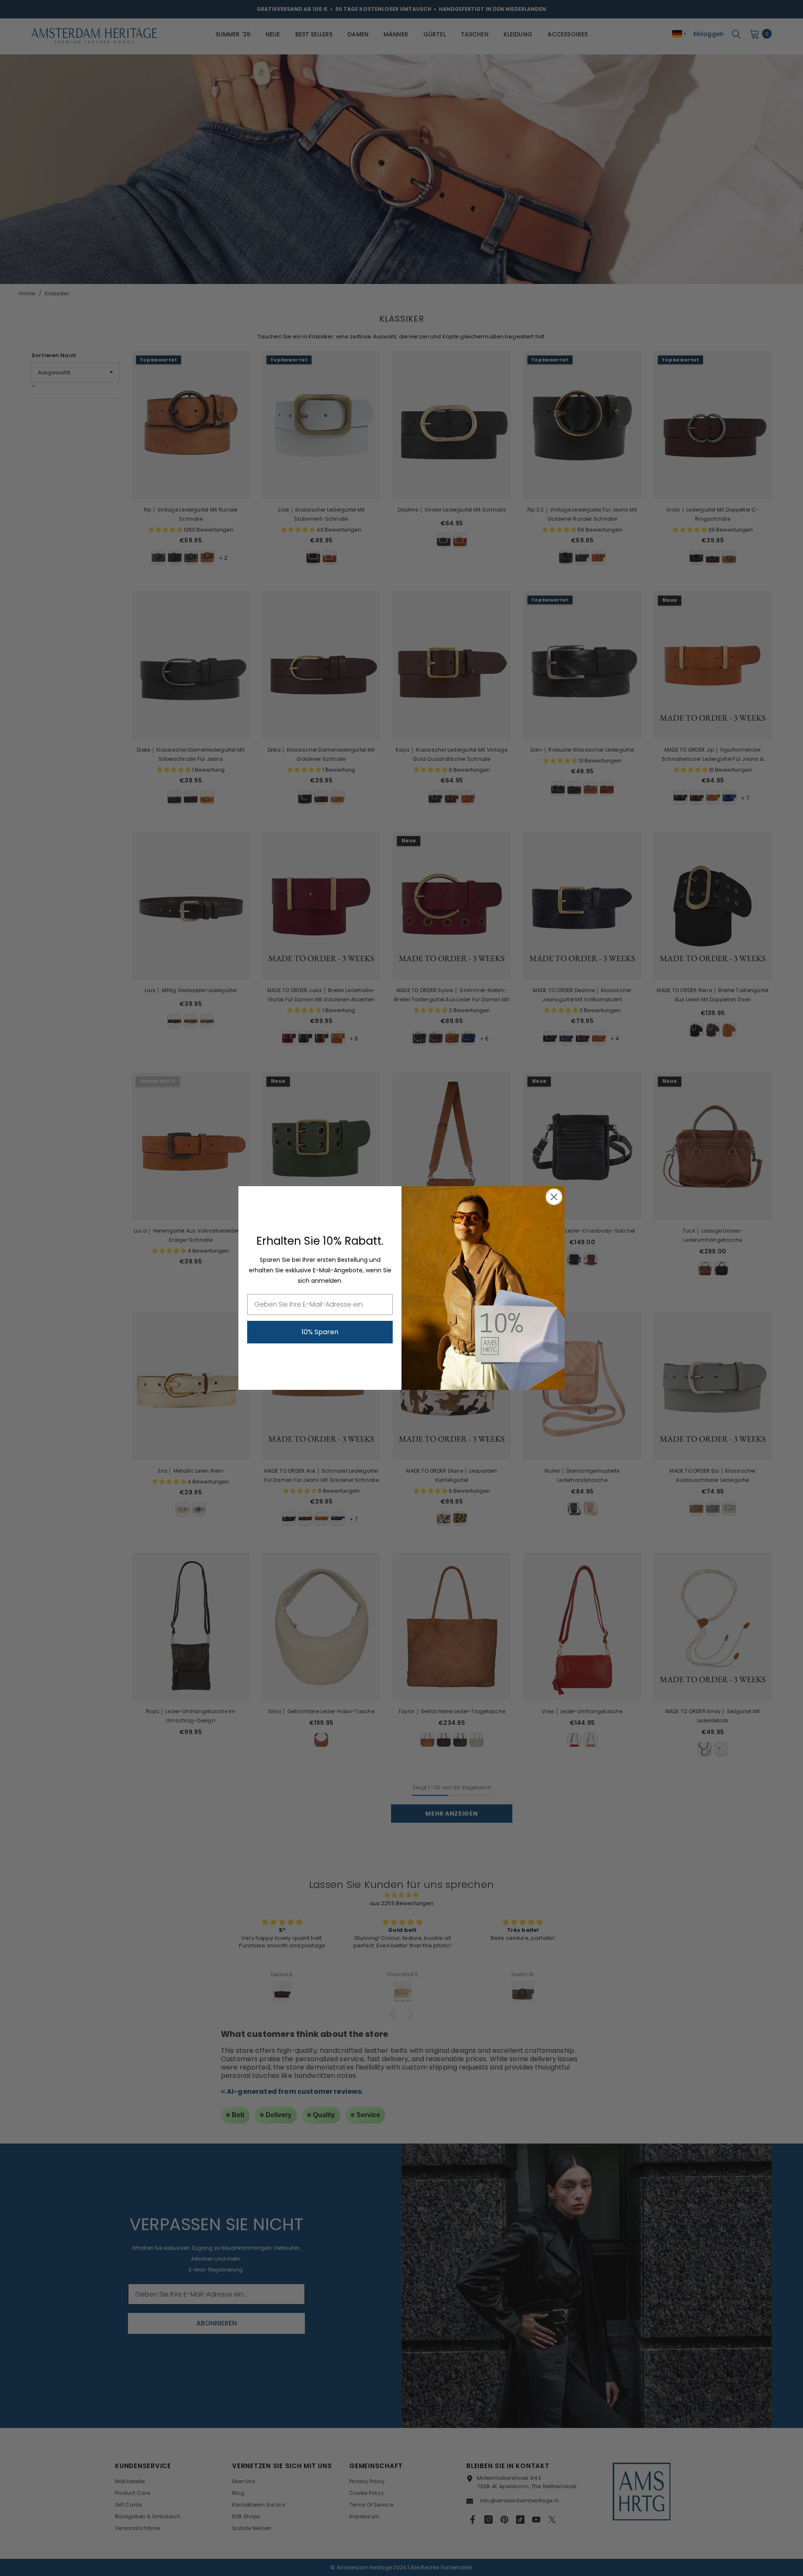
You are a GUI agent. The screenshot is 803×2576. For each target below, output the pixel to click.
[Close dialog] (554, 1197)
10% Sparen (320, 1332)
